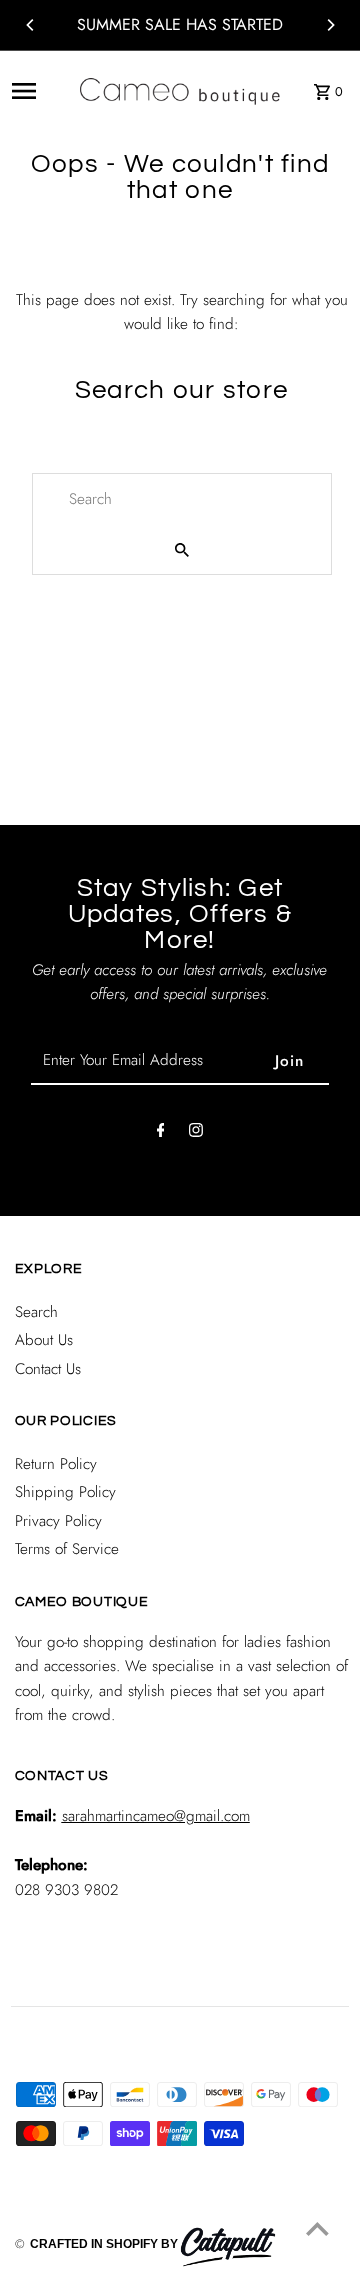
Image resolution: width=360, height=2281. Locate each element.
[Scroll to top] (317, 2228)
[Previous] (31, 25)
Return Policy (56, 1464)
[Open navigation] (38, 91)
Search (36, 1312)
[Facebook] (161, 1134)
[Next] (330, 25)
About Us (44, 1340)
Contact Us (48, 1369)
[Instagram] (196, 1134)
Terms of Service (67, 1549)
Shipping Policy (65, 1492)
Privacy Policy (58, 1521)
